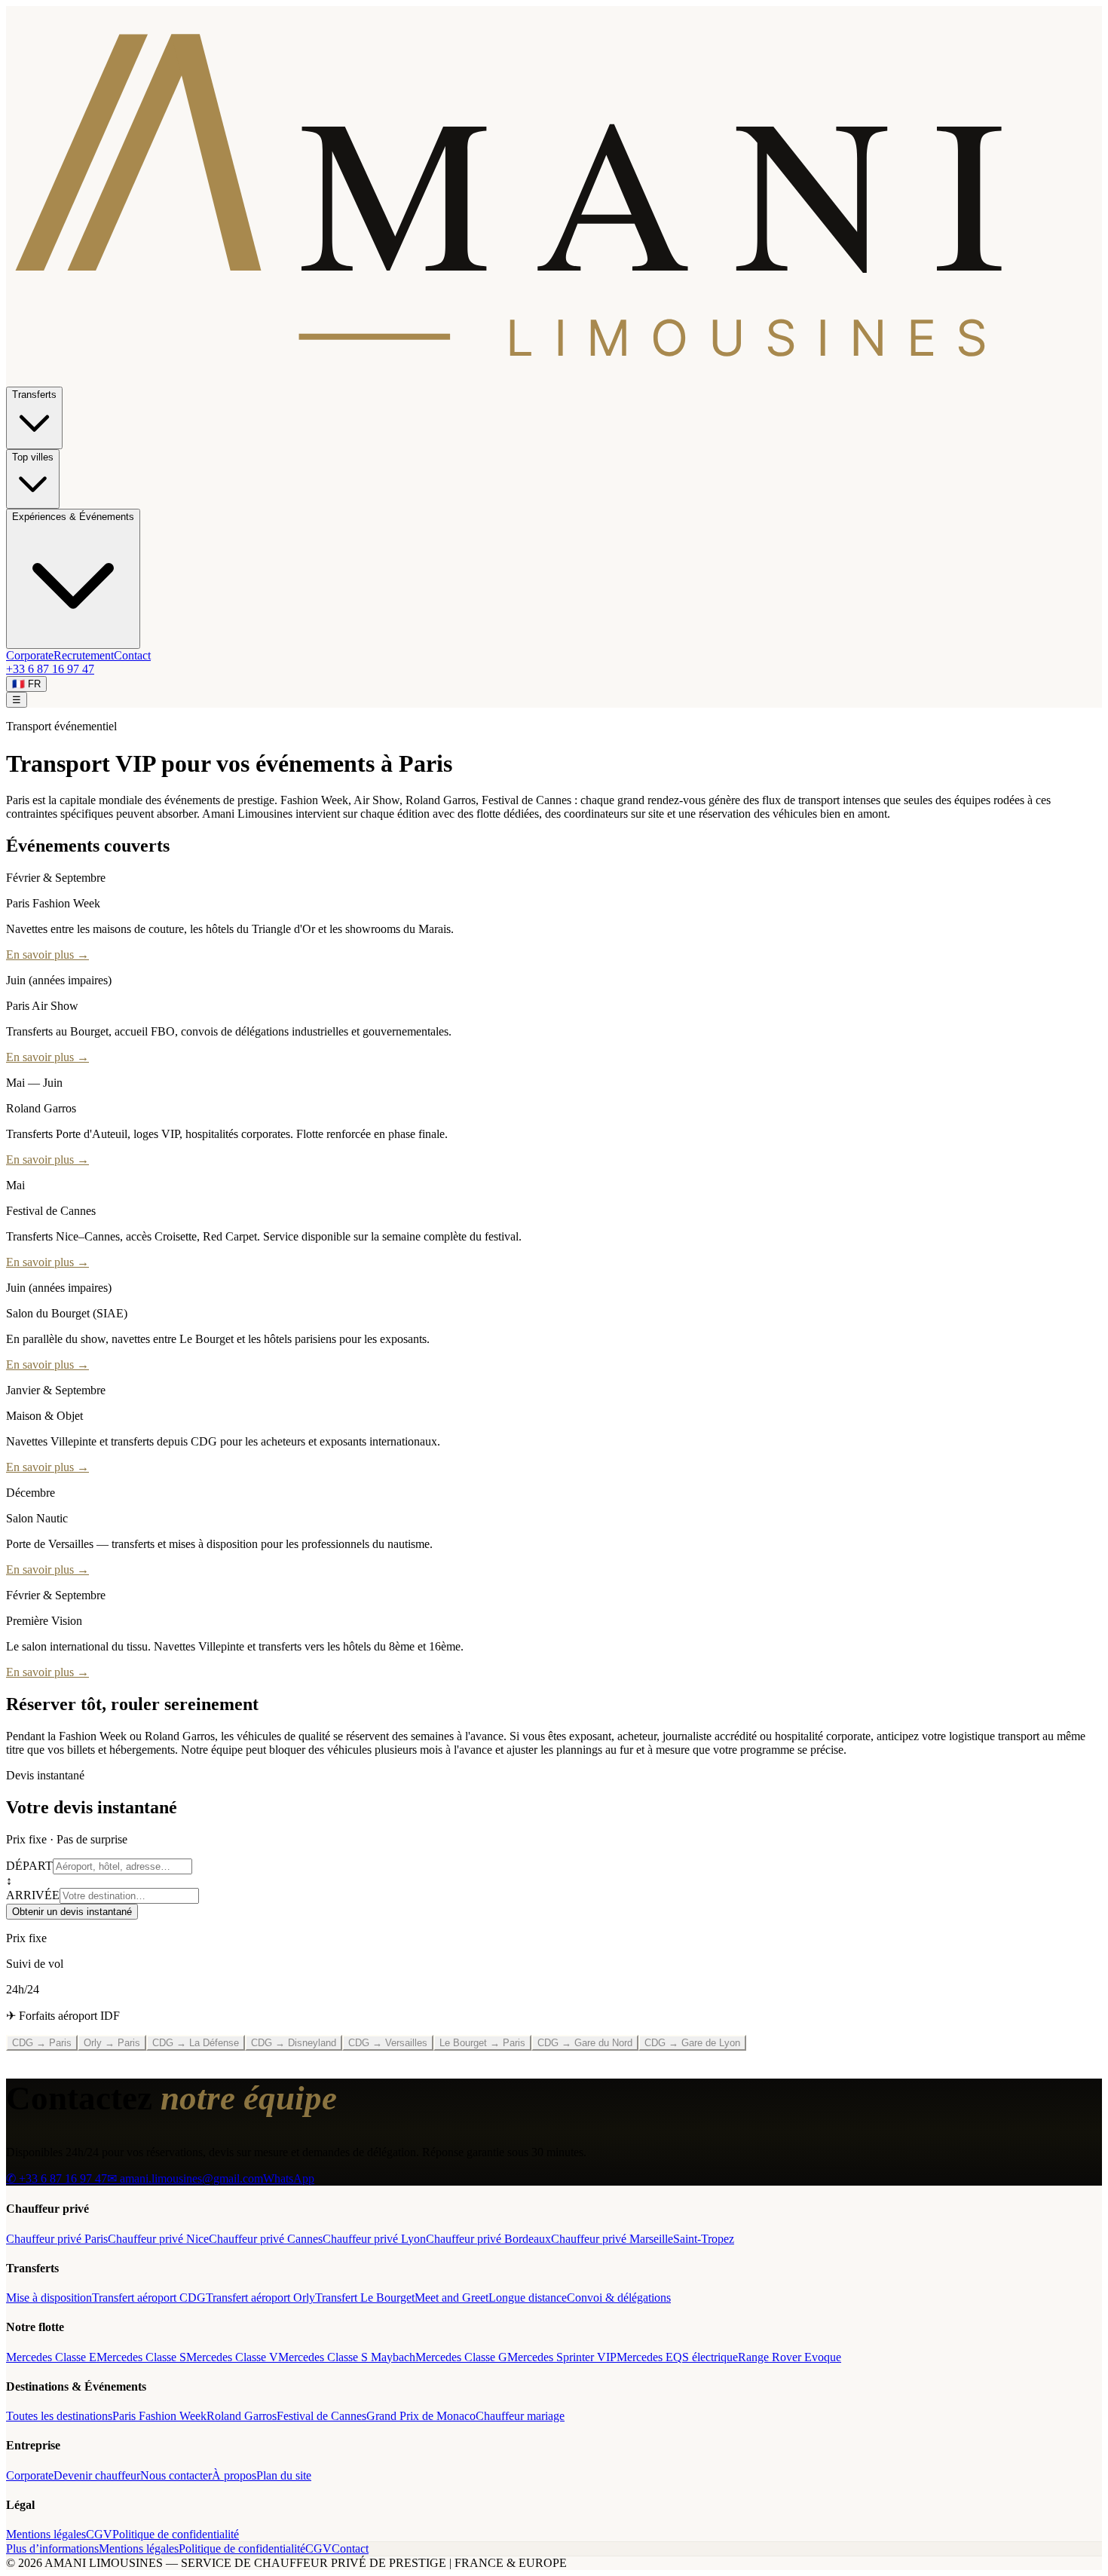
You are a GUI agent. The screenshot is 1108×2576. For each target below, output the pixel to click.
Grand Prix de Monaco (421, 2416)
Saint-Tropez (704, 2239)
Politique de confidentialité (176, 2534)
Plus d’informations (52, 2548)
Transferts (34, 395)
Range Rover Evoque (790, 2357)
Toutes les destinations (59, 2416)
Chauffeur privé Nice (158, 2239)
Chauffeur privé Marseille (612, 2239)
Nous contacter (176, 2475)
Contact (132, 655)
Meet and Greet (451, 2298)
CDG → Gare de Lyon (692, 2043)
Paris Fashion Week (159, 2416)
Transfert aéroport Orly (260, 2298)
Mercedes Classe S (141, 2357)
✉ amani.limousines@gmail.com (185, 2178)
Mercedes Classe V (232, 2357)
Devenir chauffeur (97, 2475)
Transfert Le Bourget (365, 2298)
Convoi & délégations (619, 2298)
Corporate (30, 655)
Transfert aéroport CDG (149, 2298)
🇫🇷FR (26, 684)
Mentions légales (46, 2534)
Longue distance (528, 2298)
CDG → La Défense (196, 2043)
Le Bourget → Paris (482, 2043)
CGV (99, 2534)
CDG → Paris (42, 2043)
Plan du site (284, 2475)
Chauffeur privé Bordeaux (488, 2239)
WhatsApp (289, 2178)
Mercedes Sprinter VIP (562, 2357)
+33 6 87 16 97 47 (50, 669)
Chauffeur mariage (520, 2416)
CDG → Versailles (388, 2043)
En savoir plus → (47, 955)
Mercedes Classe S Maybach (347, 2357)
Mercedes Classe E (51, 2357)
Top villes (33, 457)
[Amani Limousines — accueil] (554, 379)
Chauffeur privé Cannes (266, 2239)
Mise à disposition (49, 2298)
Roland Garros (242, 2416)
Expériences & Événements (73, 517)
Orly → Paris (112, 2043)
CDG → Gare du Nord (585, 2043)
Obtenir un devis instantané (72, 1912)
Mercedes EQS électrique (677, 2357)
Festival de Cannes (321, 2416)
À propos (234, 2475)
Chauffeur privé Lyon (374, 2239)
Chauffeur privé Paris (57, 2239)
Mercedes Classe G (461, 2357)
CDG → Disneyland (294, 2043)
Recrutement (84, 655)
